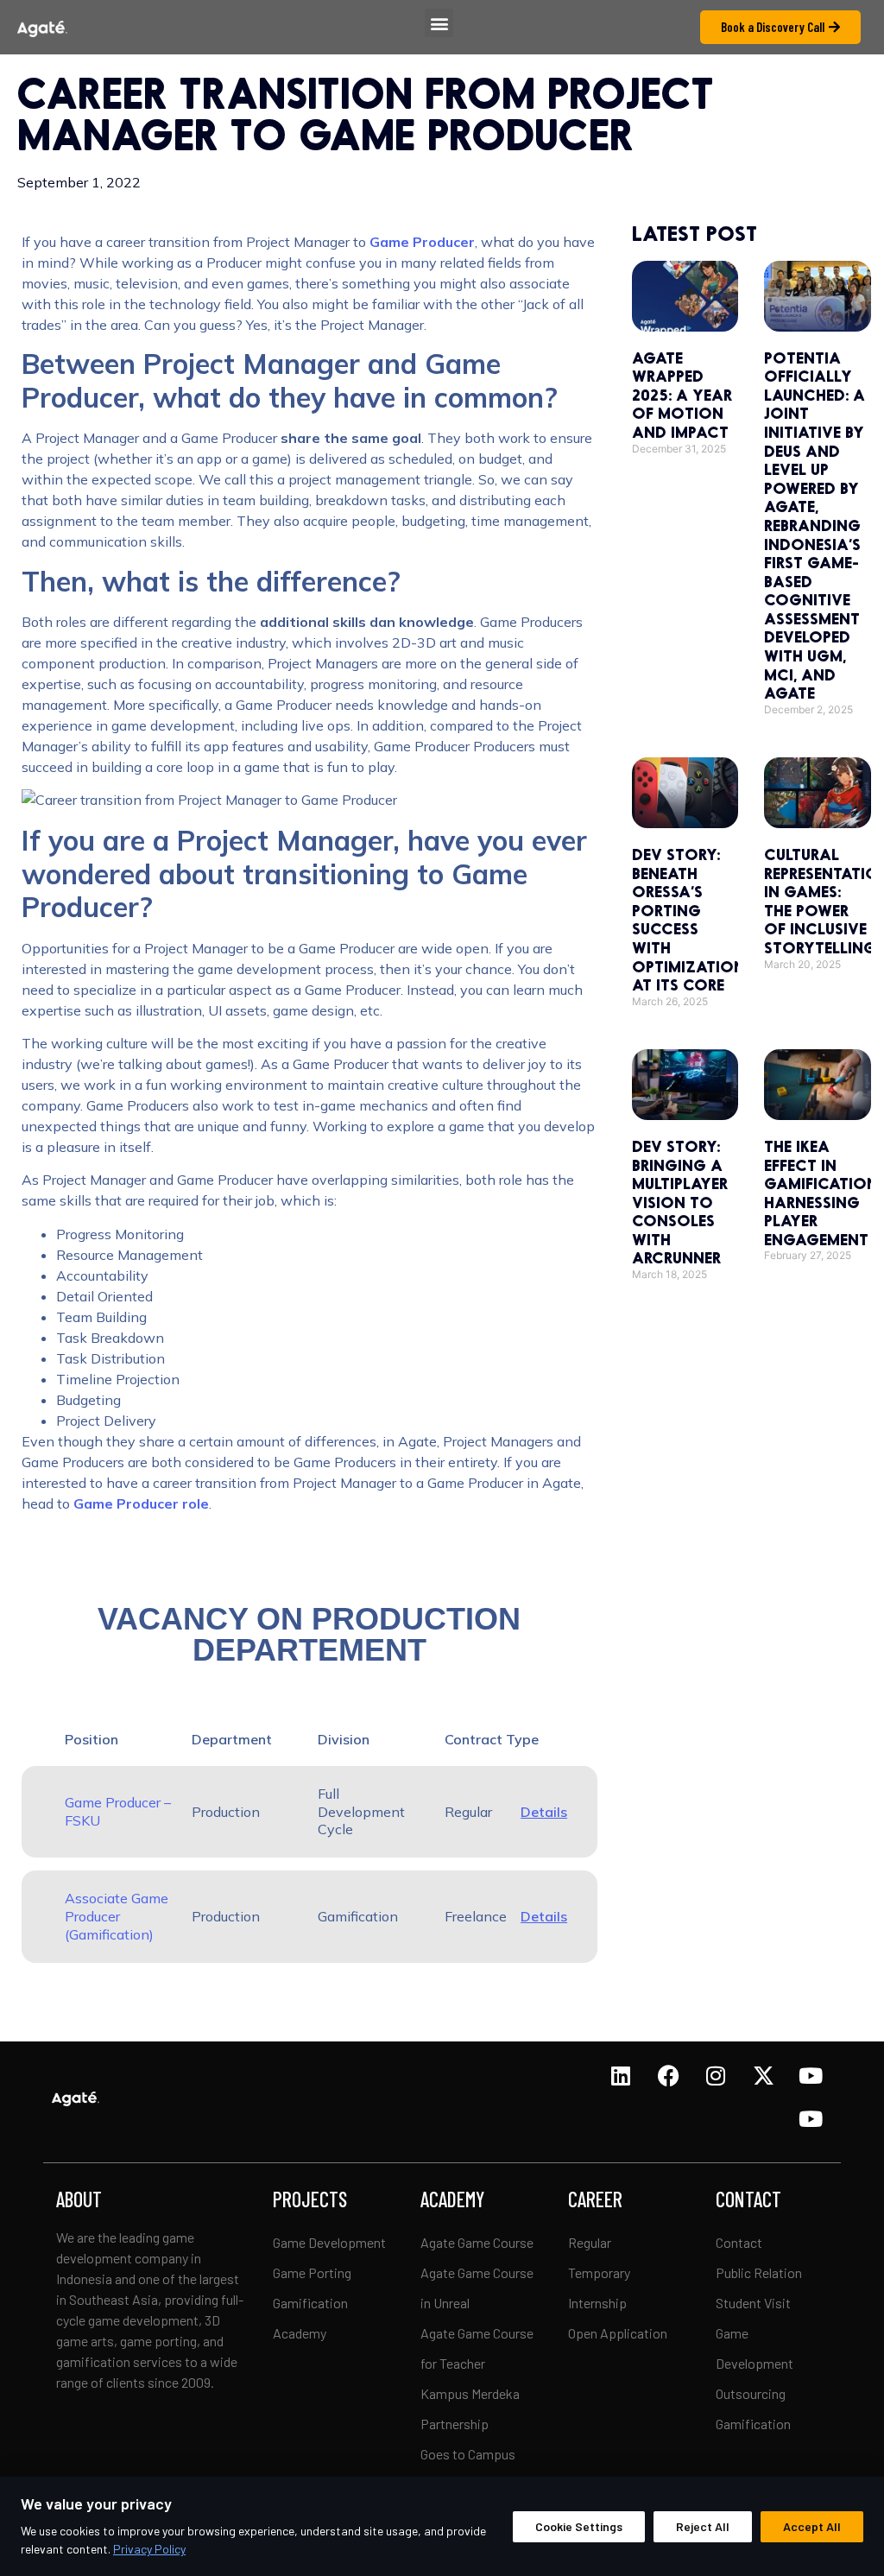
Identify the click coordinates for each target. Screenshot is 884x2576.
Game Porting (312, 2272)
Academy (300, 2333)
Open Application (618, 2333)
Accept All (812, 2526)
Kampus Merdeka (470, 2393)
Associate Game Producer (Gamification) (117, 1916)
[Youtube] (811, 2076)
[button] (439, 23)
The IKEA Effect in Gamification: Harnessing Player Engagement (823, 1193)
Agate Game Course (477, 2242)
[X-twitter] (763, 2076)
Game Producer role (141, 1503)
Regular (590, 2242)
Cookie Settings (579, 2526)
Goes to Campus (468, 2454)
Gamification (310, 2303)
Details (544, 1812)
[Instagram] (716, 2076)
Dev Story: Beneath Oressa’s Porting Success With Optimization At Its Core (688, 919)
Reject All (703, 2526)
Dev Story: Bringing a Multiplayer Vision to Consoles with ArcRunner (680, 1202)
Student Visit (753, 2303)
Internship (597, 2303)
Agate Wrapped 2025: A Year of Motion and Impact (682, 395)
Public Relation (759, 2272)
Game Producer (422, 242)
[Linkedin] (621, 2076)
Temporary (599, 2272)
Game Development (329, 2242)
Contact (739, 2242)
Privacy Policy (149, 2549)
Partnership (455, 2424)
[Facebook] (668, 2076)
